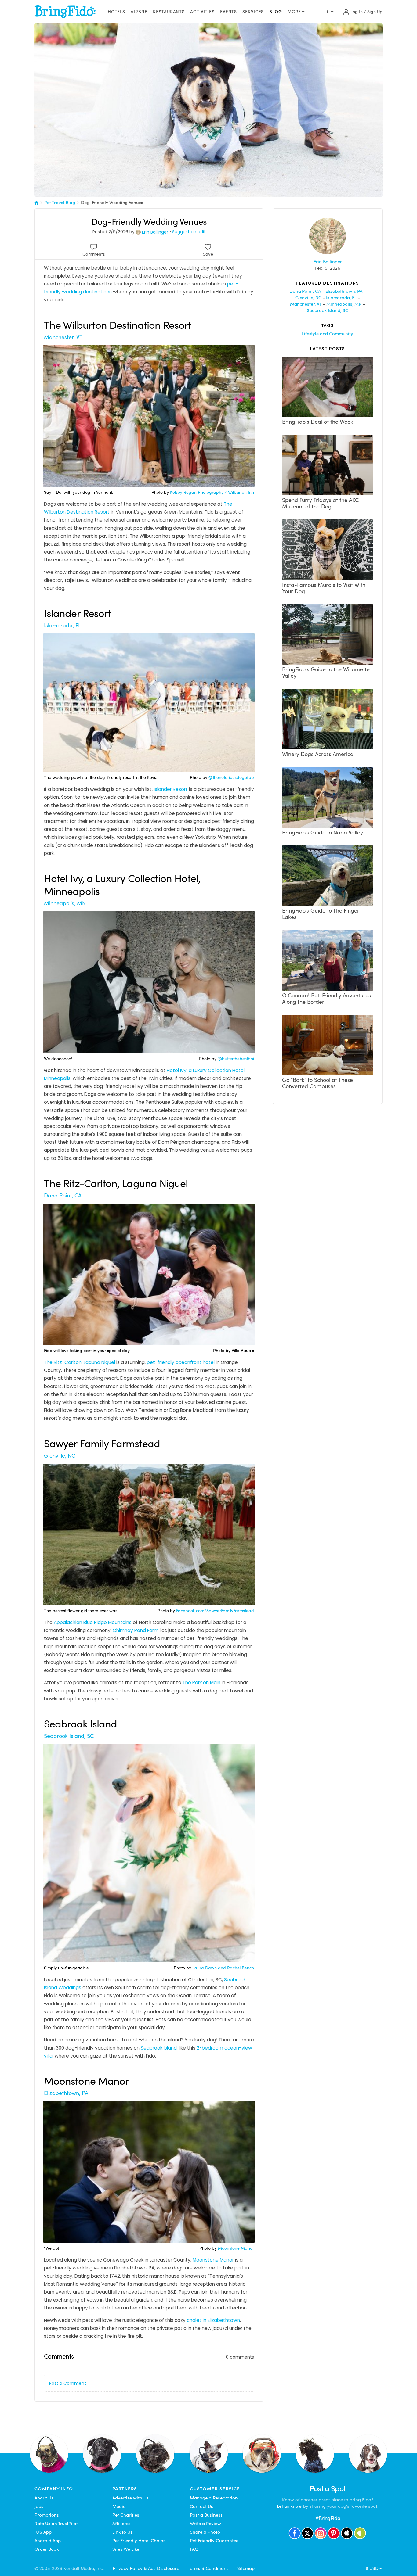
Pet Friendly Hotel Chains (139, 2541)
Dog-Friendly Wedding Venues (112, 203)
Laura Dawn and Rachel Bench (223, 1968)
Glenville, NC (60, 1456)
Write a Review (205, 2524)
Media (119, 2506)
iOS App (43, 2532)
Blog (276, 12)
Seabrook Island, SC (69, 1736)
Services (253, 12)
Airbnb (139, 12)
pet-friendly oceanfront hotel (181, 1362)
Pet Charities (126, 2515)
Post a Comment (68, 2383)
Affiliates (121, 2524)
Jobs (39, 2506)
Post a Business (206, 2515)
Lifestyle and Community (328, 334)
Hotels (116, 12)
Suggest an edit (189, 232)
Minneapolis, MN (65, 903)
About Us (44, 2498)
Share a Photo (205, 2532)
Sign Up (375, 12)
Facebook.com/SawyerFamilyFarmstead (215, 1611)
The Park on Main (201, 1683)
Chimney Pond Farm (136, 1630)
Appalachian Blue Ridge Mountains (93, 1622)
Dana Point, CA (63, 1195)
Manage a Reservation (214, 2498)
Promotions (47, 2515)
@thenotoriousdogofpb (231, 778)
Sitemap (246, 2568)
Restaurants (169, 12)
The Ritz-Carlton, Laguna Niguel (80, 1362)
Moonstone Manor (236, 2248)
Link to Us (122, 2532)
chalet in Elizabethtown (213, 2320)
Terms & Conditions (208, 2568)
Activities (202, 12)
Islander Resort (171, 789)
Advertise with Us (131, 2498)
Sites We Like (126, 2549)
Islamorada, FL (62, 625)
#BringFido (328, 2518)
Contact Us (201, 2506)
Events (228, 12)
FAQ (194, 2549)
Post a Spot (328, 2489)
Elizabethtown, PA (66, 2093)
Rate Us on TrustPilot (56, 2524)
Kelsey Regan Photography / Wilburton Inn (212, 492)
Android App (48, 2541)
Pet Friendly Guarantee (214, 2541)
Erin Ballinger (155, 232)
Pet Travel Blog (60, 203)
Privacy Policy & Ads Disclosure (146, 2568)
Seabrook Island (159, 2048)
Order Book (47, 2549)
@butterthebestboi (236, 1059)
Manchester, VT (63, 337)
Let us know (289, 2506)
